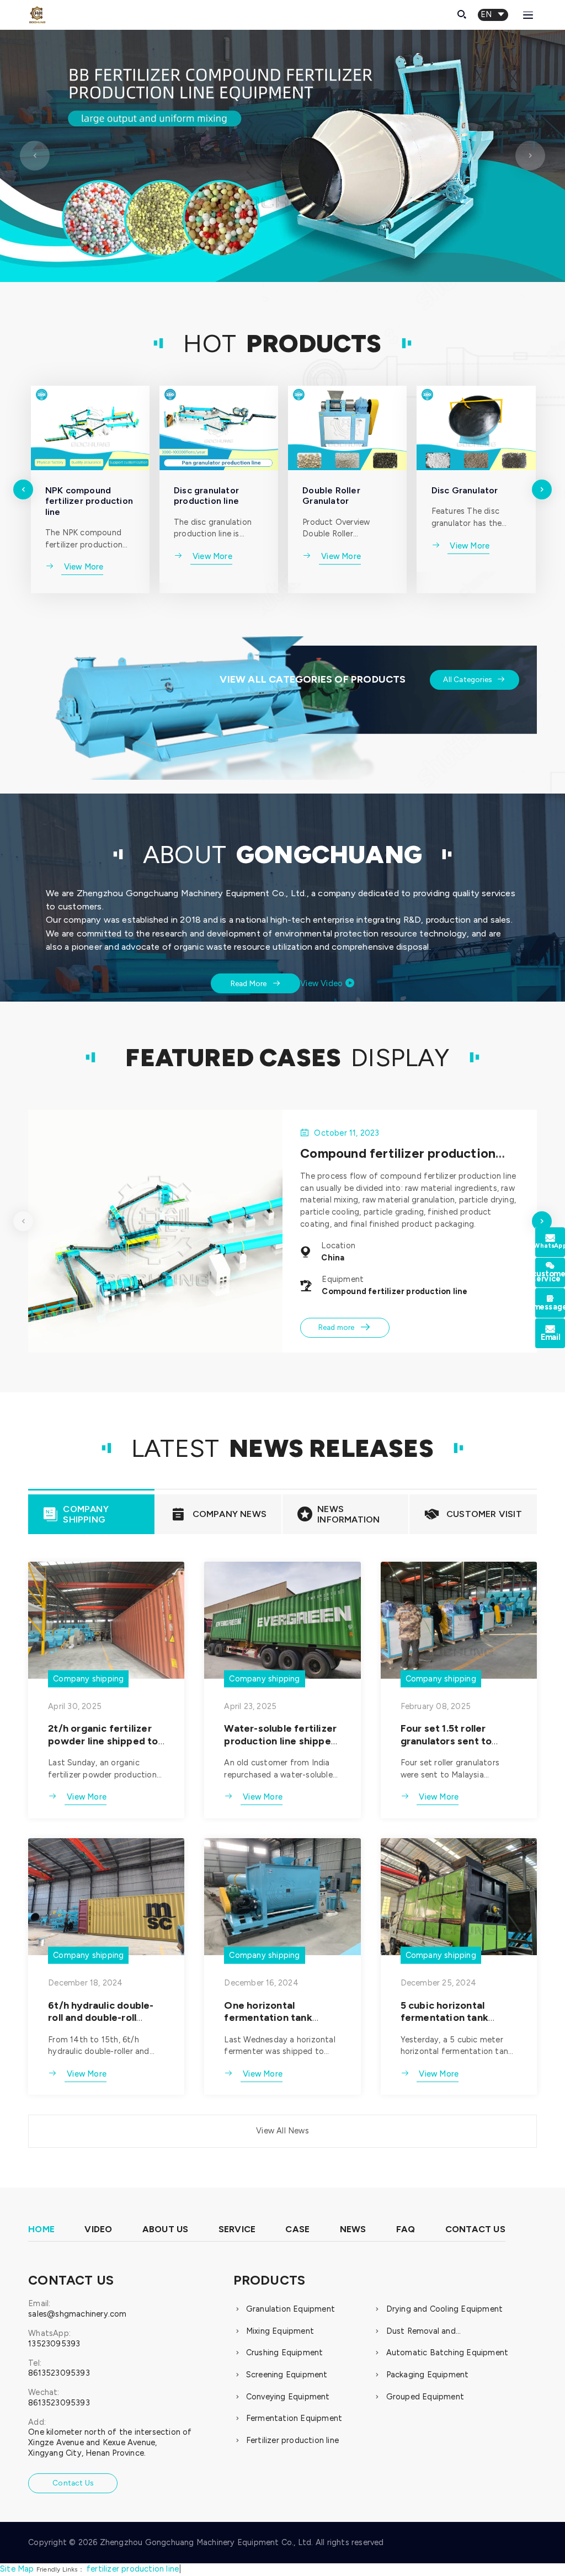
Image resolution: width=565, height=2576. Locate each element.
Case (297, 2229)
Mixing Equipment (280, 2331)
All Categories (474, 679)
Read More (256, 983)
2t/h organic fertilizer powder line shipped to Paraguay (103, 1741)
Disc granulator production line (206, 496)
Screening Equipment (287, 2375)
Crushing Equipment (285, 2353)
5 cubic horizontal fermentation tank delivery (444, 2018)
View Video (327, 983)
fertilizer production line (133, 2569)
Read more (345, 1327)
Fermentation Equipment (294, 2418)
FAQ (406, 2229)
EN (493, 14)
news (353, 2229)
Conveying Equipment (288, 2397)
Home (41, 2229)
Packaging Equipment (428, 2375)
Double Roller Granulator (331, 496)
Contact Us (475, 2229)
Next (530, 171)
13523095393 (54, 2344)
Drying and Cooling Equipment (445, 2309)
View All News (282, 2131)
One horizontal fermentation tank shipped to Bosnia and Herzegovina (276, 2024)
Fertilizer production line (292, 2440)
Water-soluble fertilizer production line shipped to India (281, 1741)
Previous (35, 171)
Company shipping (88, 1678)
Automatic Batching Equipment (447, 2353)
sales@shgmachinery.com (77, 2314)
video (98, 2229)
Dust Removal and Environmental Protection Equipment (435, 2332)
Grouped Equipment (425, 2397)
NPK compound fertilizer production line (89, 501)
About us (166, 2229)
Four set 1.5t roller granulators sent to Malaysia (446, 1741)
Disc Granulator (465, 490)
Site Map (17, 2569)
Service (237, 2229)
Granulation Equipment (291, 2309)
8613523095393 (59, 2373)
